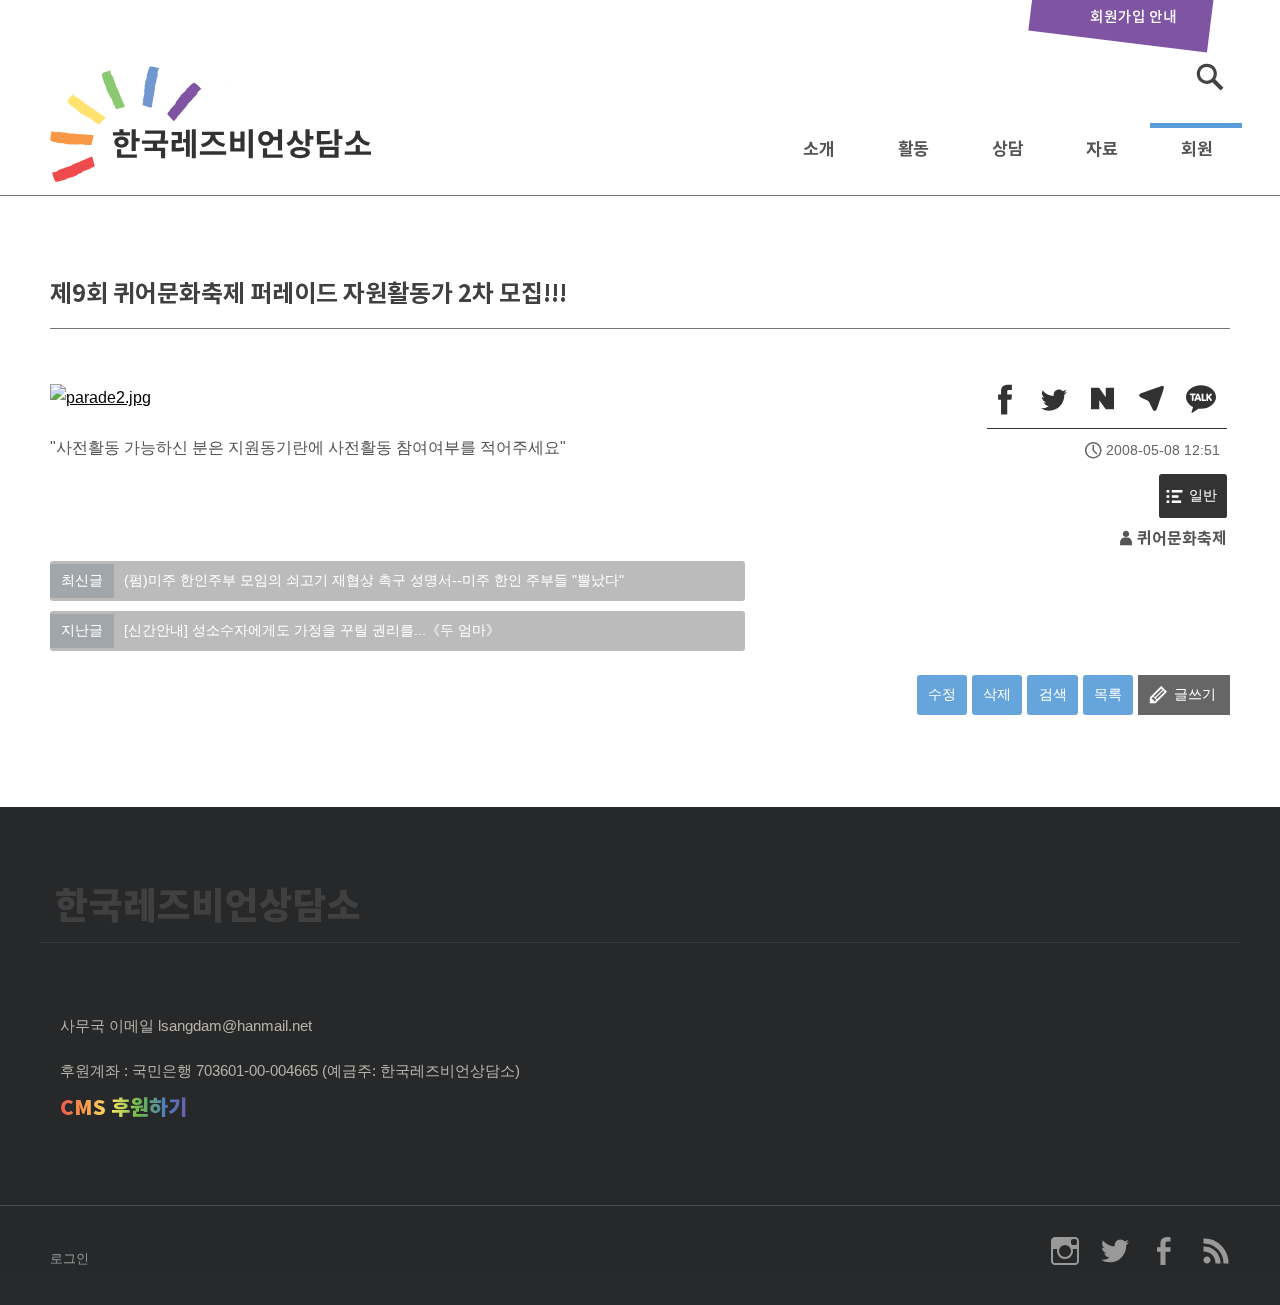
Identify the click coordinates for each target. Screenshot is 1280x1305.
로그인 (69, 1258)
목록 (1108, 694)
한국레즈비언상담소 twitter (1115, 1251)
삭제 (997, 694)
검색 (1053, 694)
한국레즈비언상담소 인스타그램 (1065, 1251)
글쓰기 (1195, 694)
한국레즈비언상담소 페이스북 (1165, 1251)
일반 (1203, 495)
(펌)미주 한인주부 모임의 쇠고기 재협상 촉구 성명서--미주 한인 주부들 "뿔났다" (342, 580)
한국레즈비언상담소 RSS (1215, 1251)
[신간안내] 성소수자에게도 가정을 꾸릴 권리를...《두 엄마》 (280, 630)
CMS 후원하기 (123, 1107)
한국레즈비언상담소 (215, 143)
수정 (942, 694)
